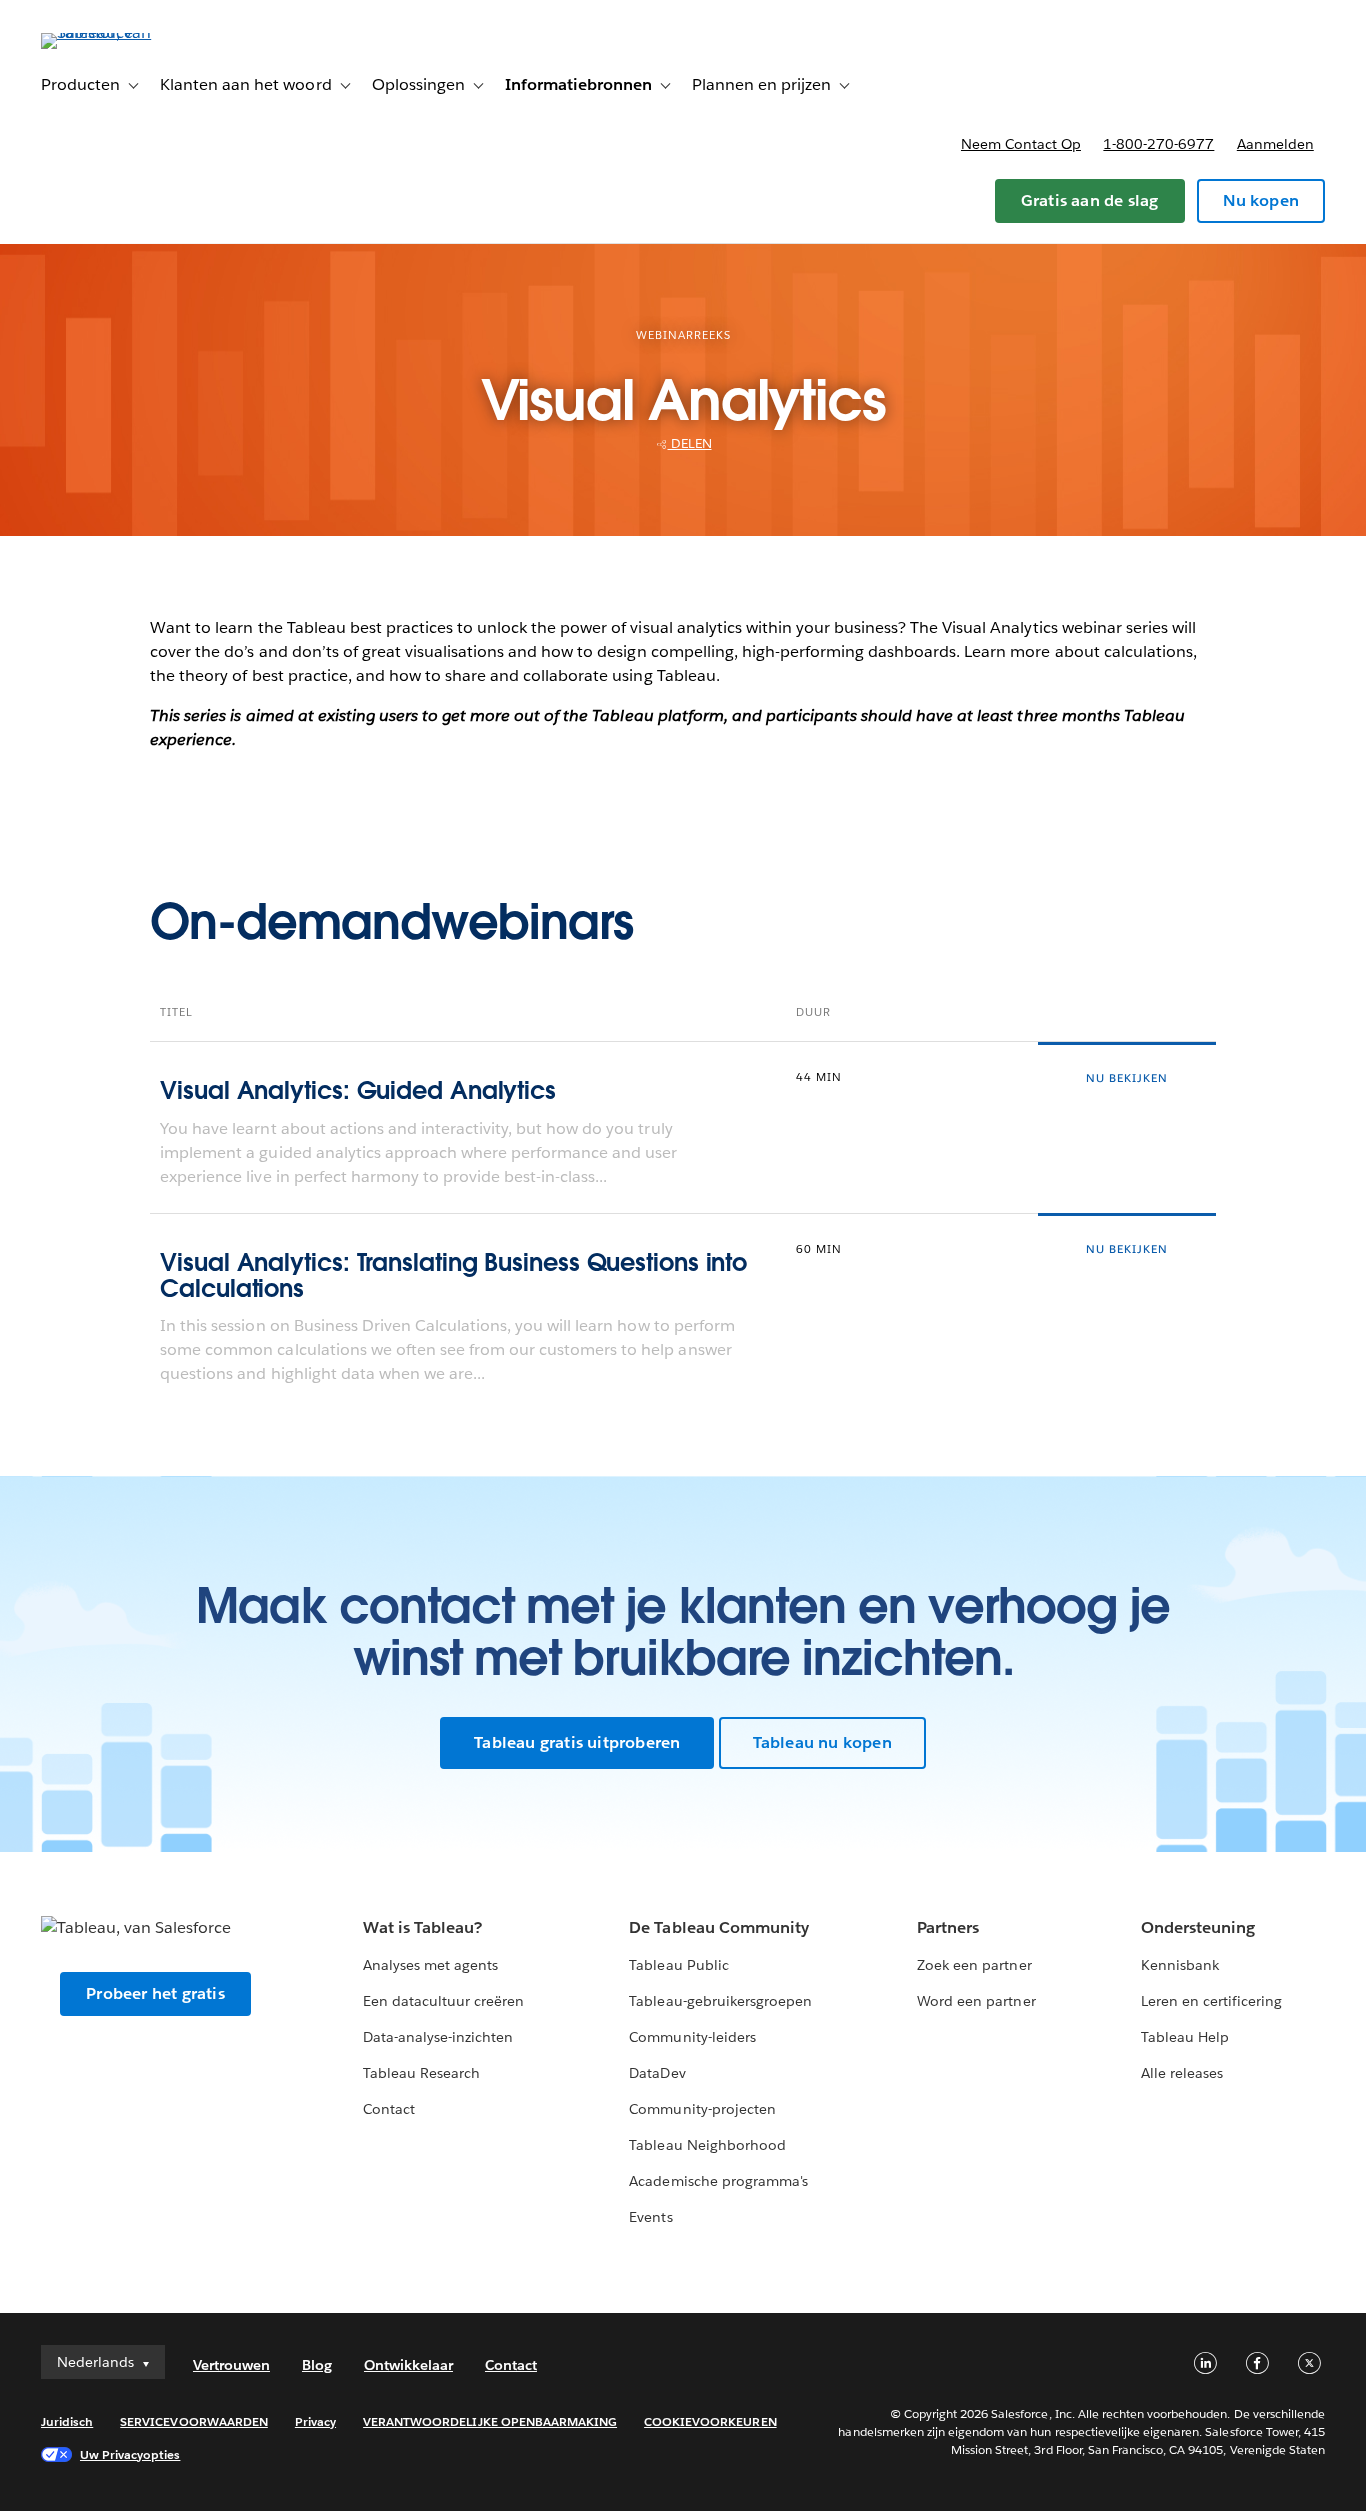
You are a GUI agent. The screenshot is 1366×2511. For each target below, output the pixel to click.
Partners (948, 1927)
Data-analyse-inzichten (438, 2037)
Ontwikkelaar (408, 2365)
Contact (389, 2109)
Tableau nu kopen (822, 1742)
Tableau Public (678, 1965)
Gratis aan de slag (1090, 200)
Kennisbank (1180, 1965)
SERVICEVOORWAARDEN (194, 2421)
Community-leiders (692, 2037)
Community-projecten (702, 2109)
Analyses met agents (430, 1965)
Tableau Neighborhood (707, 2145)
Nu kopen (1261, 200)
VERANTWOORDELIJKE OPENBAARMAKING (490, 2421)
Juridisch (67, 2421)
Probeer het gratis (155, 1993)
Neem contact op (1021, 144)
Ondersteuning (1198, 1927)
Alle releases (1182, 2073)
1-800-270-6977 (1158, 144)
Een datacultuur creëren (443, 2001)
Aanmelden (1275, 144)
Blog (317, 2365)
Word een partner (976, 2001)
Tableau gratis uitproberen (577, 1742)
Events (650, 2217)
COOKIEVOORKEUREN (710, 2421)
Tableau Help (1185, 2037)
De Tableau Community (718, 1927)
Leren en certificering (1211, 2001)
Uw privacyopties (130, 2454)
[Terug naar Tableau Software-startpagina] (116, 32)
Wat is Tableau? (422, 1927)
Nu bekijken (1127, 1078)
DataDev (657, 2073)
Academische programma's (718, 2181)
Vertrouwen (231, 2365)
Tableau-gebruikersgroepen (720, 2001)
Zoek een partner (974, 1965)
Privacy (315, 2421)
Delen (690, 443)
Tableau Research (421, 2073)
